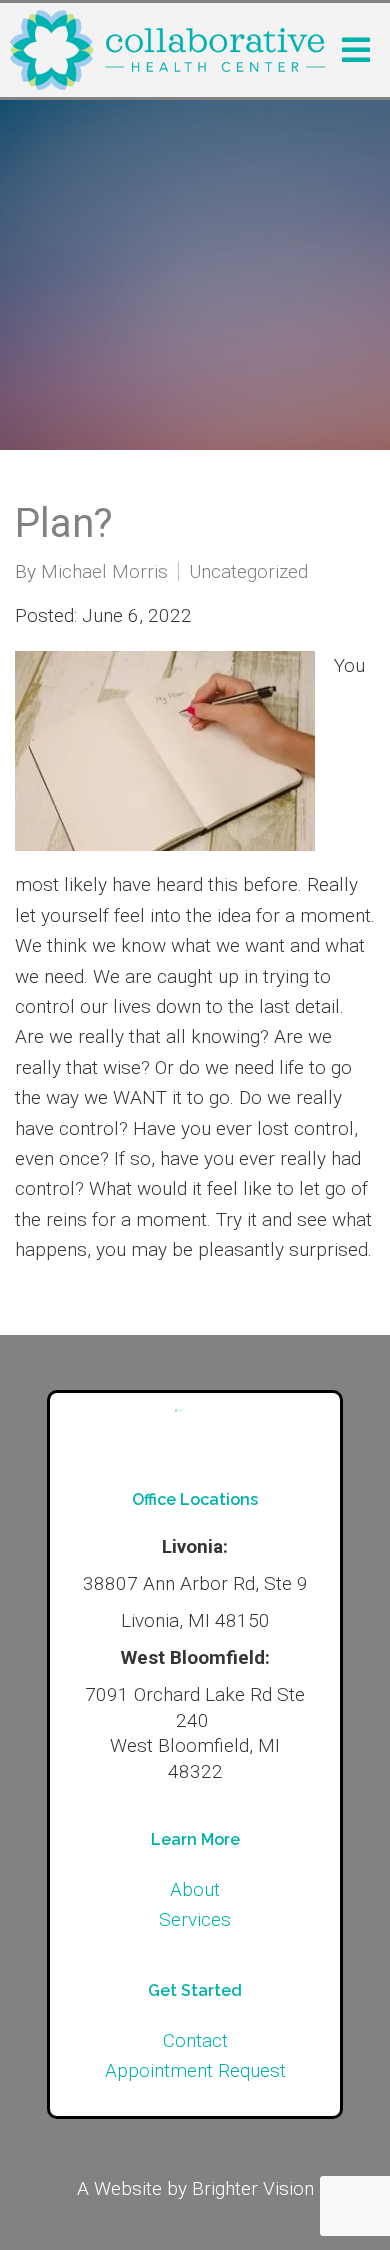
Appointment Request (195, 2070)
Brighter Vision (253, 2188)
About (195, 1889)
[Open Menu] (356, 50)
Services (195, 1919)
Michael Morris (104, 571)
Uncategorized (248, 571)
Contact (195, 2040)
